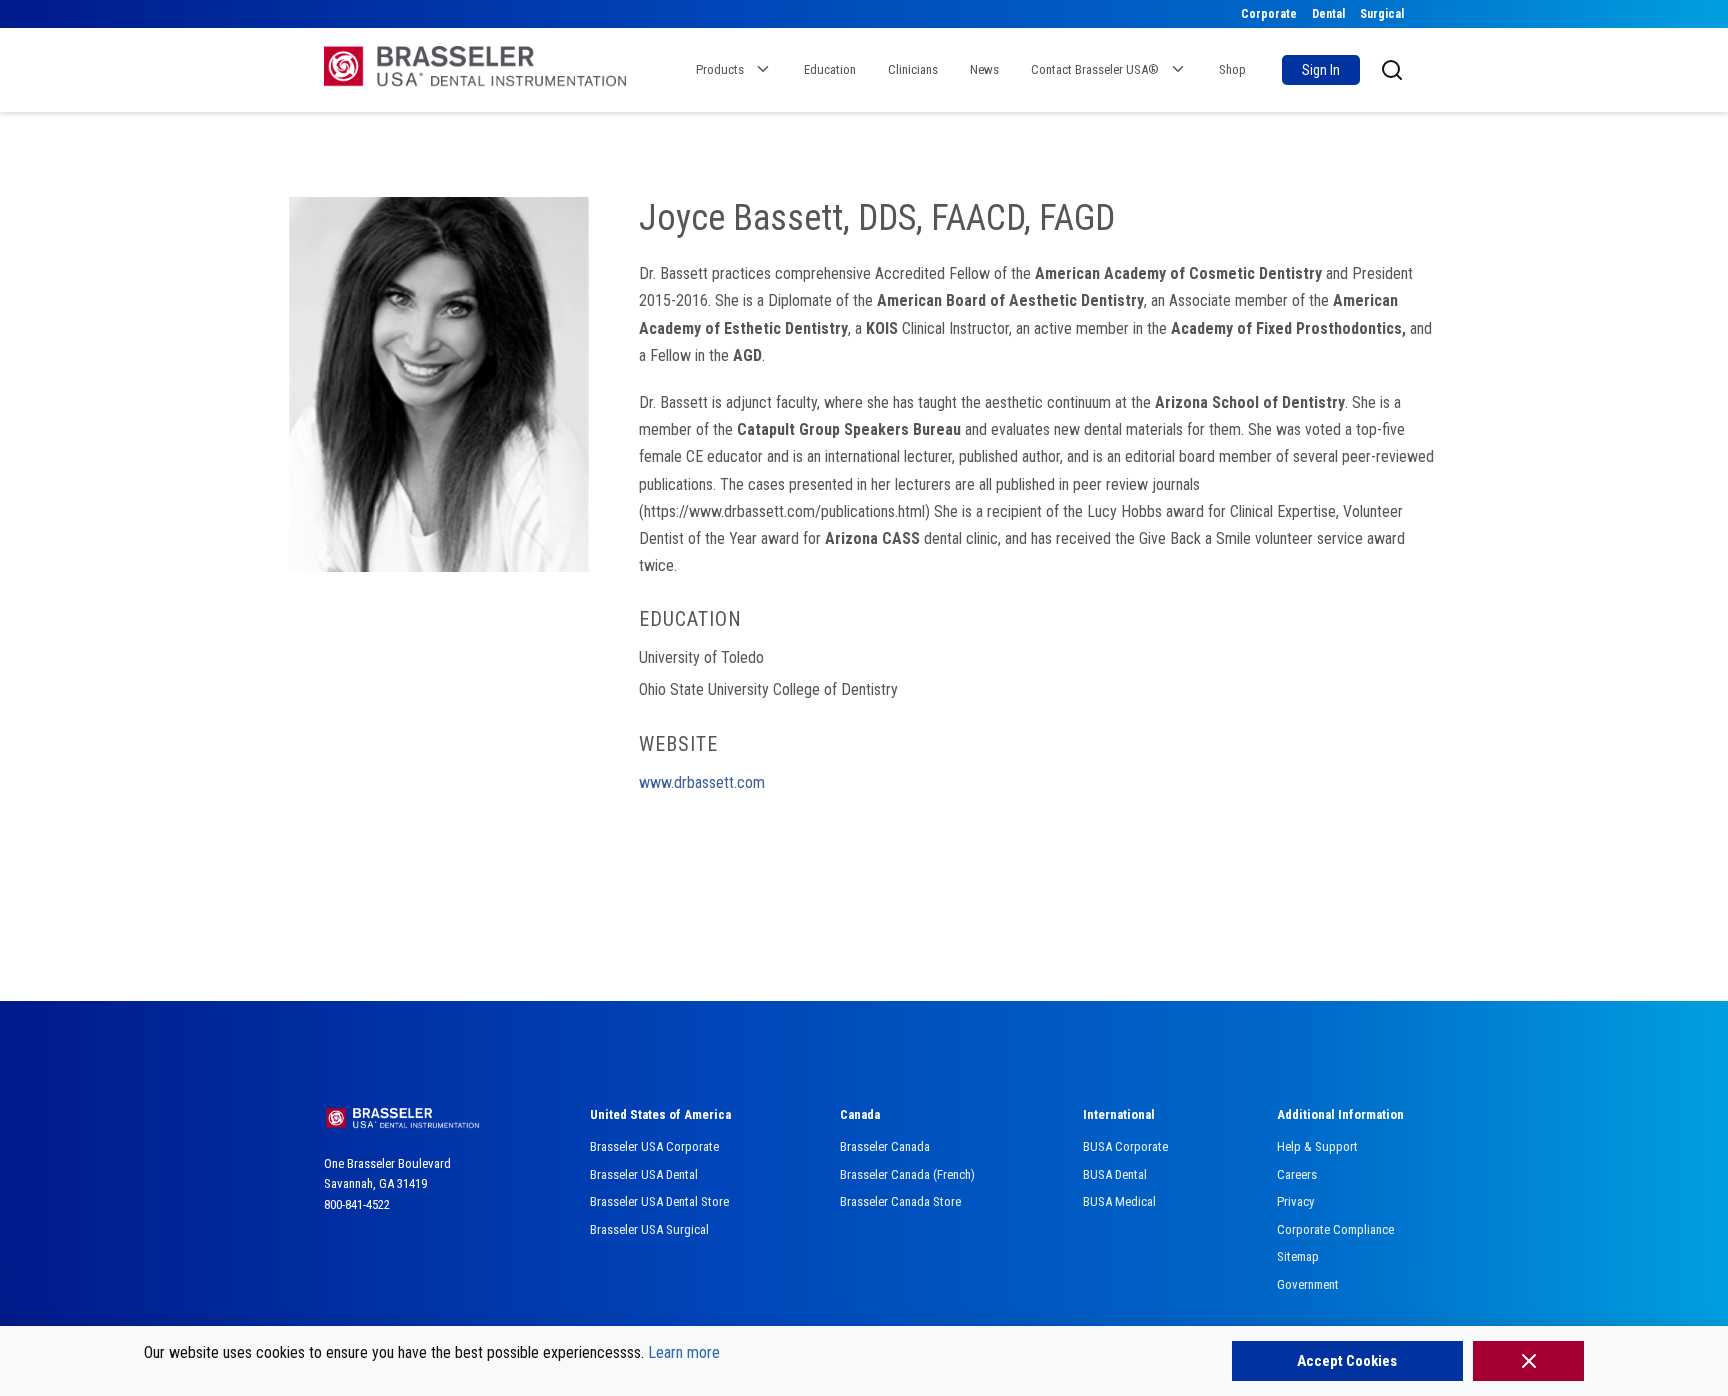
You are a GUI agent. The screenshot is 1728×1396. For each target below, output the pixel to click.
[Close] (1528, 1361)
